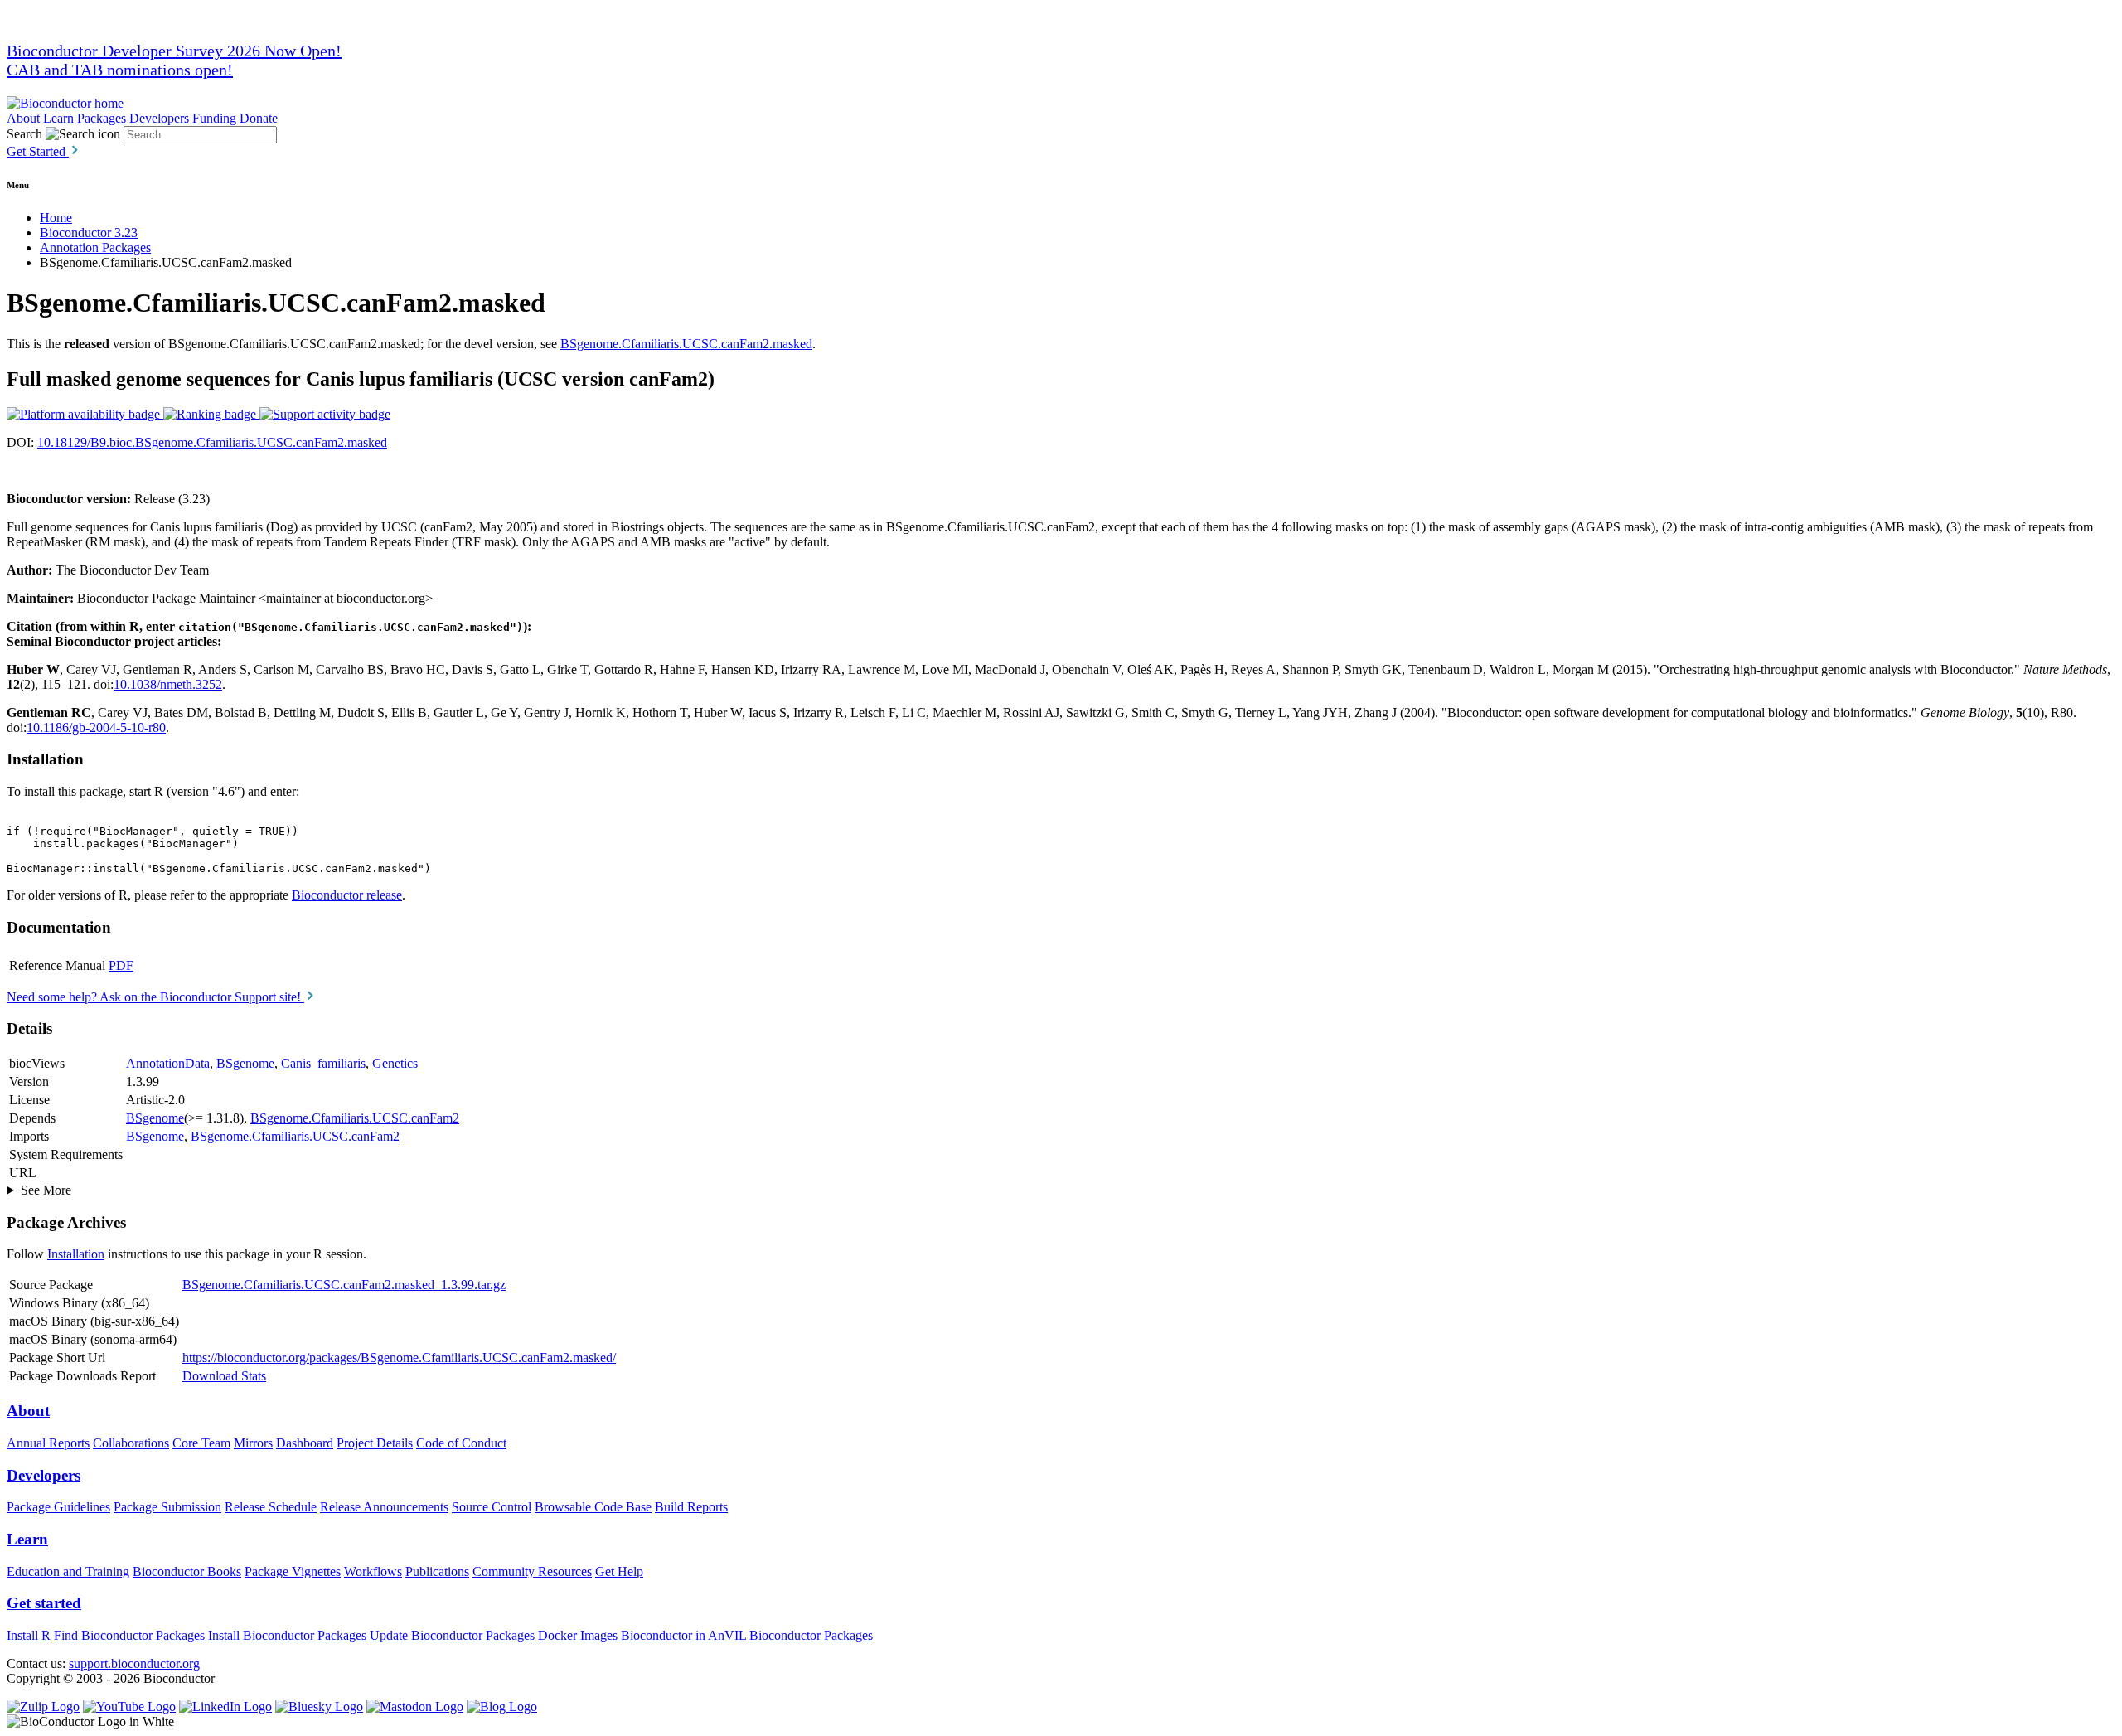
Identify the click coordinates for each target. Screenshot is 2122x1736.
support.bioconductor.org (134, 1663)
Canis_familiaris (323, 1063)
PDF (121, 965)
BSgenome (245, 1063)
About (23, 118)
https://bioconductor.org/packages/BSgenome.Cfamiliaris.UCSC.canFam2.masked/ (399, 1358)
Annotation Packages (95, 247)
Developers (159, 118)
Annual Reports (48, 1443)
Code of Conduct (461, 1443)
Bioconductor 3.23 (89, 233)
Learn (58, 118)
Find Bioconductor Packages (129, 1635)
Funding (214, 118)
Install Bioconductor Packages (287, 1635)
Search (24, 134)
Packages (102, 118)
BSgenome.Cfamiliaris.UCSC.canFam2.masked (686, 344)
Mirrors (253, 1443)
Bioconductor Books (187, 1571)
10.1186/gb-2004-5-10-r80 (96, 727)
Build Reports (691, 1507)
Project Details (375, 1443)
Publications (437, 1571)
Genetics (395, 1063)
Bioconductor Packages (811, 1635)
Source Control (492, 1507)
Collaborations (131, 1443)
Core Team (201, 1443)
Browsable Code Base (593, 1507)
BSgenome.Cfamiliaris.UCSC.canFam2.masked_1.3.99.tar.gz (344, 1285)
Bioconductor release (347, 895)
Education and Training (68, 1571)
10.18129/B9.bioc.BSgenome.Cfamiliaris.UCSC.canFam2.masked (212, 442)
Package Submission (167, 1507)
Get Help (619, 1571)
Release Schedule (271, 1507)
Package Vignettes (293, 1571)
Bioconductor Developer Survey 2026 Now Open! (174, 51)
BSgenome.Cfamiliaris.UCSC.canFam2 (355, 1118)
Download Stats (224, 1376)
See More (46, 1190)
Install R (29, 1635)
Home (56, 218)
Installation (76, 1254)
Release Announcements (384, 1507)
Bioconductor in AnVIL (683, 1635)
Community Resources (532, 1571)
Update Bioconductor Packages (452, 1635)
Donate (259, 118)
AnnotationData (168, 1063)
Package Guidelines (58, 1507)
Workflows (373, 1571)
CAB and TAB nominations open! (120, 70)
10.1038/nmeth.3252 (168, 684)
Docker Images (578, 1635)
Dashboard (305, 1443)
